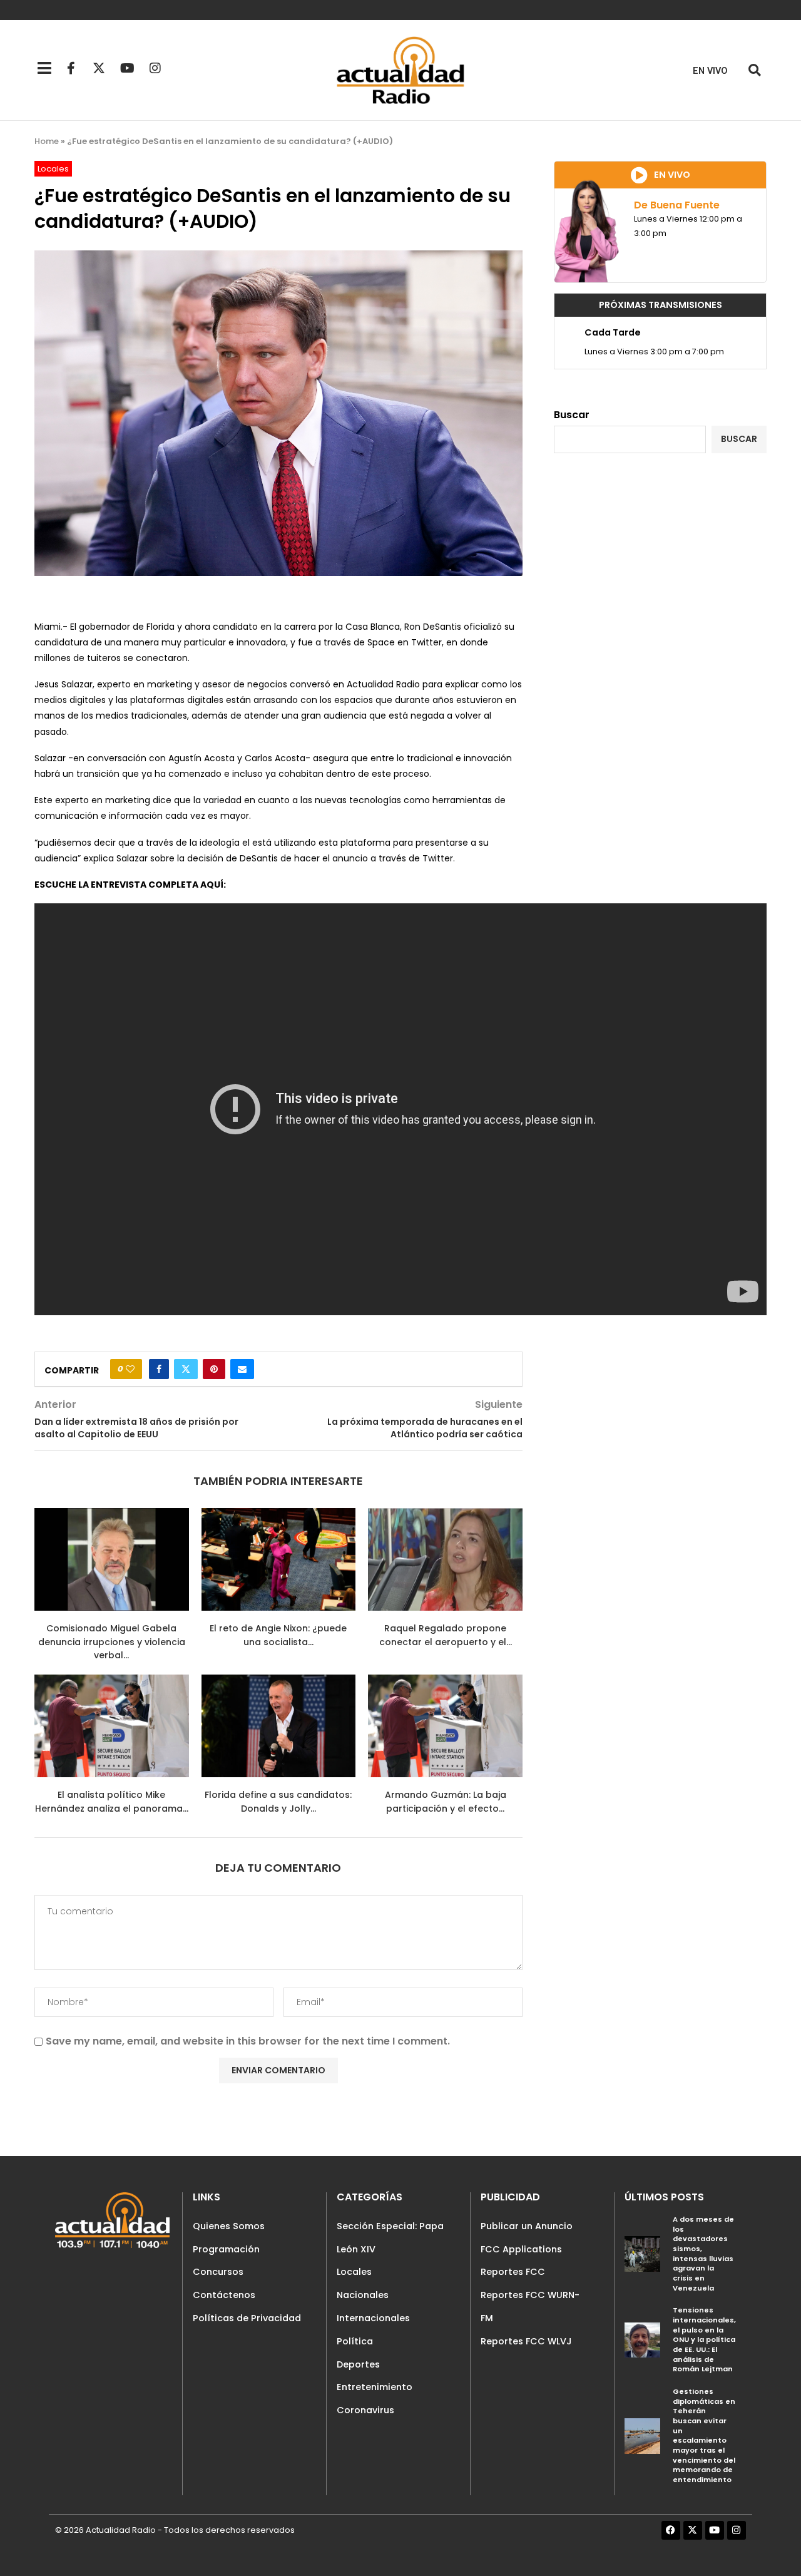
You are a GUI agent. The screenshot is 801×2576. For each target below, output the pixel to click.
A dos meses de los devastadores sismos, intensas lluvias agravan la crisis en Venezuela (703, 2254)
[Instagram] (155, 68)
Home (47, 141)
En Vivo (710, 71)
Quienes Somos (229, 2226)
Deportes (358, 2364)
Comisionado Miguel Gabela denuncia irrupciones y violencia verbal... (112, 1642)
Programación (226, 2249)
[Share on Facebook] (159, 1369)
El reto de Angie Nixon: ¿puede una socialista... (278, 1635)
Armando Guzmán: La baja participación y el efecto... (446, 1802)
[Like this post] (130, 1369)
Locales (354, 2272)
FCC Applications (521, 2249)
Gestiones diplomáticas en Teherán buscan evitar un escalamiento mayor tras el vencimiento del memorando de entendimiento (704, 2435)
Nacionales (363, 2295)
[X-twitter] (99, 68)
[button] (754, 70)
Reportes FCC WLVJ (526, 2341)
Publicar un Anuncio (527, 2226)
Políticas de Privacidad (247, 2318)
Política (355, 2341)
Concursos (218, 2272)
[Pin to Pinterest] (214, 1369)
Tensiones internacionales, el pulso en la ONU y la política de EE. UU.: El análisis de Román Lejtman (704, 2339)
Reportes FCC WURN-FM (530, 2307)
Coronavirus (365, 2410)
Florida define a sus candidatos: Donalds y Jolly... (278, 1802)
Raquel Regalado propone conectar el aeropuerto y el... (446, 1635)
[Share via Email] (242, 1369)
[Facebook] (671, 2530)
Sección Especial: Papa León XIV (390, 2238)
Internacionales (373, 2318)
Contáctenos (224, 2295)
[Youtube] (127, 68)
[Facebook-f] (71, 68)
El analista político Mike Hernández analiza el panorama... (112, 1802)
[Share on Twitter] (186, 1369)
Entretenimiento (375, 2387)
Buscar (572, 415)
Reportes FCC (513, 2272)
